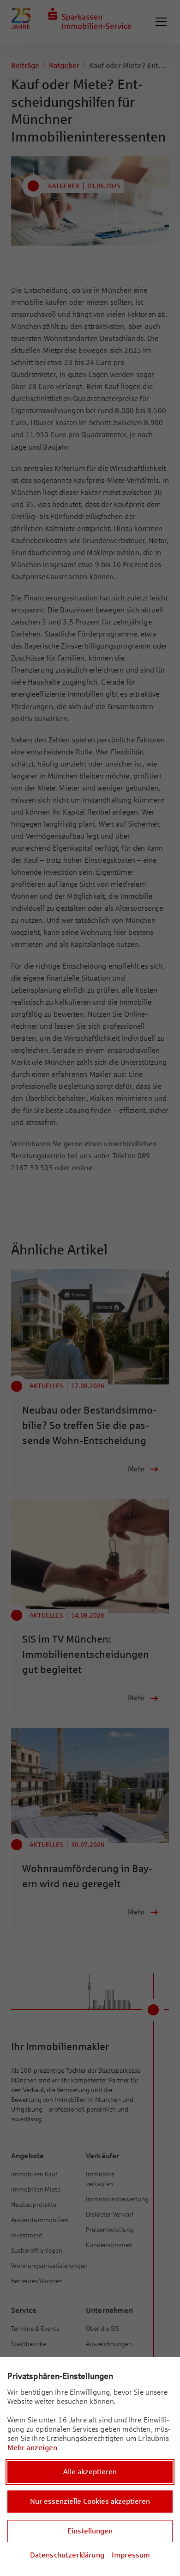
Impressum (131, 2555)
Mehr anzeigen (32, 2448)
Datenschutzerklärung (67, 2555)
